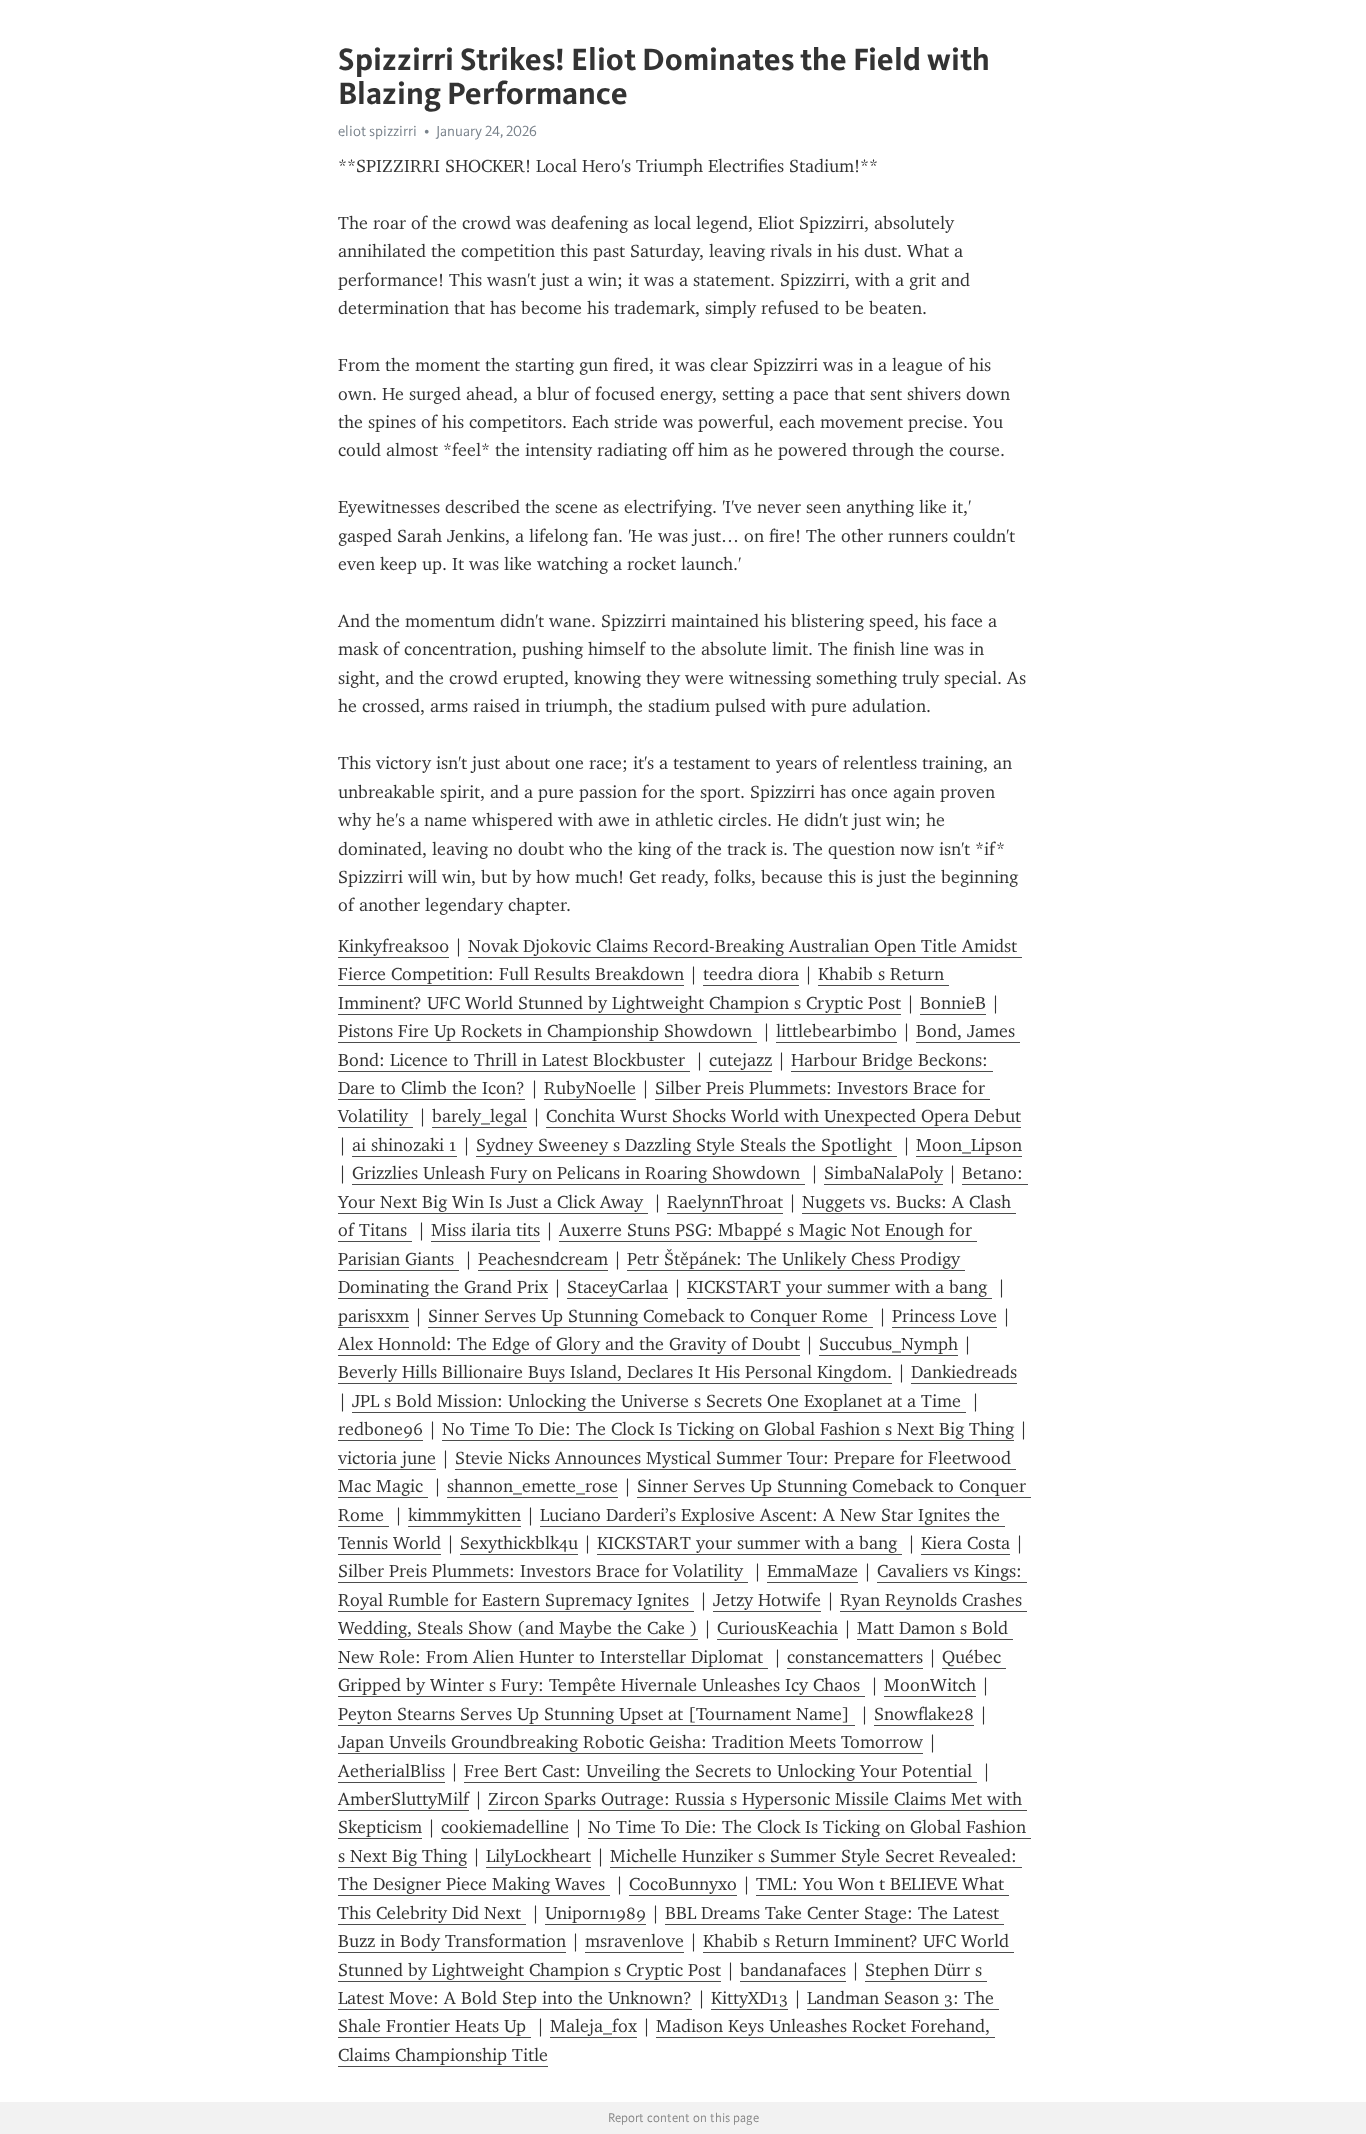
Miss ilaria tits (485, 1230)
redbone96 (380, 1429)
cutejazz (740, 1060)
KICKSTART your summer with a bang (839, 1287)
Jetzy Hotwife (767, 1600)
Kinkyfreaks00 (393, 946)
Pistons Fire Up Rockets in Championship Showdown (547, 1031)
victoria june (387, 1458)
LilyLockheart (538, 1856)
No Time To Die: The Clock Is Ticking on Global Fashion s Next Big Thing (728, 1429)
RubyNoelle (590, 1088)
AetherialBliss (391, 1771)
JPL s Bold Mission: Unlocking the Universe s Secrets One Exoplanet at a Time (659, 1401)
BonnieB (953, 1003)
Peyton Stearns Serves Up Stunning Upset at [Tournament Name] (596, 1714)
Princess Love (944, 1316)
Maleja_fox (593, 2026)
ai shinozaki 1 (404, 1145)
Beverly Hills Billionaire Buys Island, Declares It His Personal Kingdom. (615, 1372)
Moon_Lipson (969, 1145)
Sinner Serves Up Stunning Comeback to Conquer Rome (650, 1316)
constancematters (855, 1657)
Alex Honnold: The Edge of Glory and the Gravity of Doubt (569, 1344)
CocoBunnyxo (683, 1884)
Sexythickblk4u (519, 1543)
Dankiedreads (964, 1372)
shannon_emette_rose (532, 1486)
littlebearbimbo (836, 1031)
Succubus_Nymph (888, 1344)
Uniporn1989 (595, 1913)
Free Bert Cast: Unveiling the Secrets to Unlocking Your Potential (720, 1771)
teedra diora (751, 974)
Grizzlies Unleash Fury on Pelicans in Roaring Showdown (578, 1173)
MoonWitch (930, 1685)
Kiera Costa (965, 1543)
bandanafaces (793, 1970)
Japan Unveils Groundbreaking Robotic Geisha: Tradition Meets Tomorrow (630, 1742)
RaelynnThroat (725, 1202)
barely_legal (479, 1116)
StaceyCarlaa (617, 1287)
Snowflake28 (924, 1714)
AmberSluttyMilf (403, 1799)
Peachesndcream (543, 1259)
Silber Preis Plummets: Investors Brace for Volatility (543, 1571)
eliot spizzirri (377, 131)
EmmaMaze (812, 1571)
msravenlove (634, 1941)
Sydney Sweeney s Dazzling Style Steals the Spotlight (686, 1145)
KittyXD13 (749, 1998)
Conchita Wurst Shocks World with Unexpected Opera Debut (783, 1116)
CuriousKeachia (777, 1628)
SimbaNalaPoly (883, 1173)
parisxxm (373, 1316)
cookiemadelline (505, 1827)
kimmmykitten (464, 1515)
